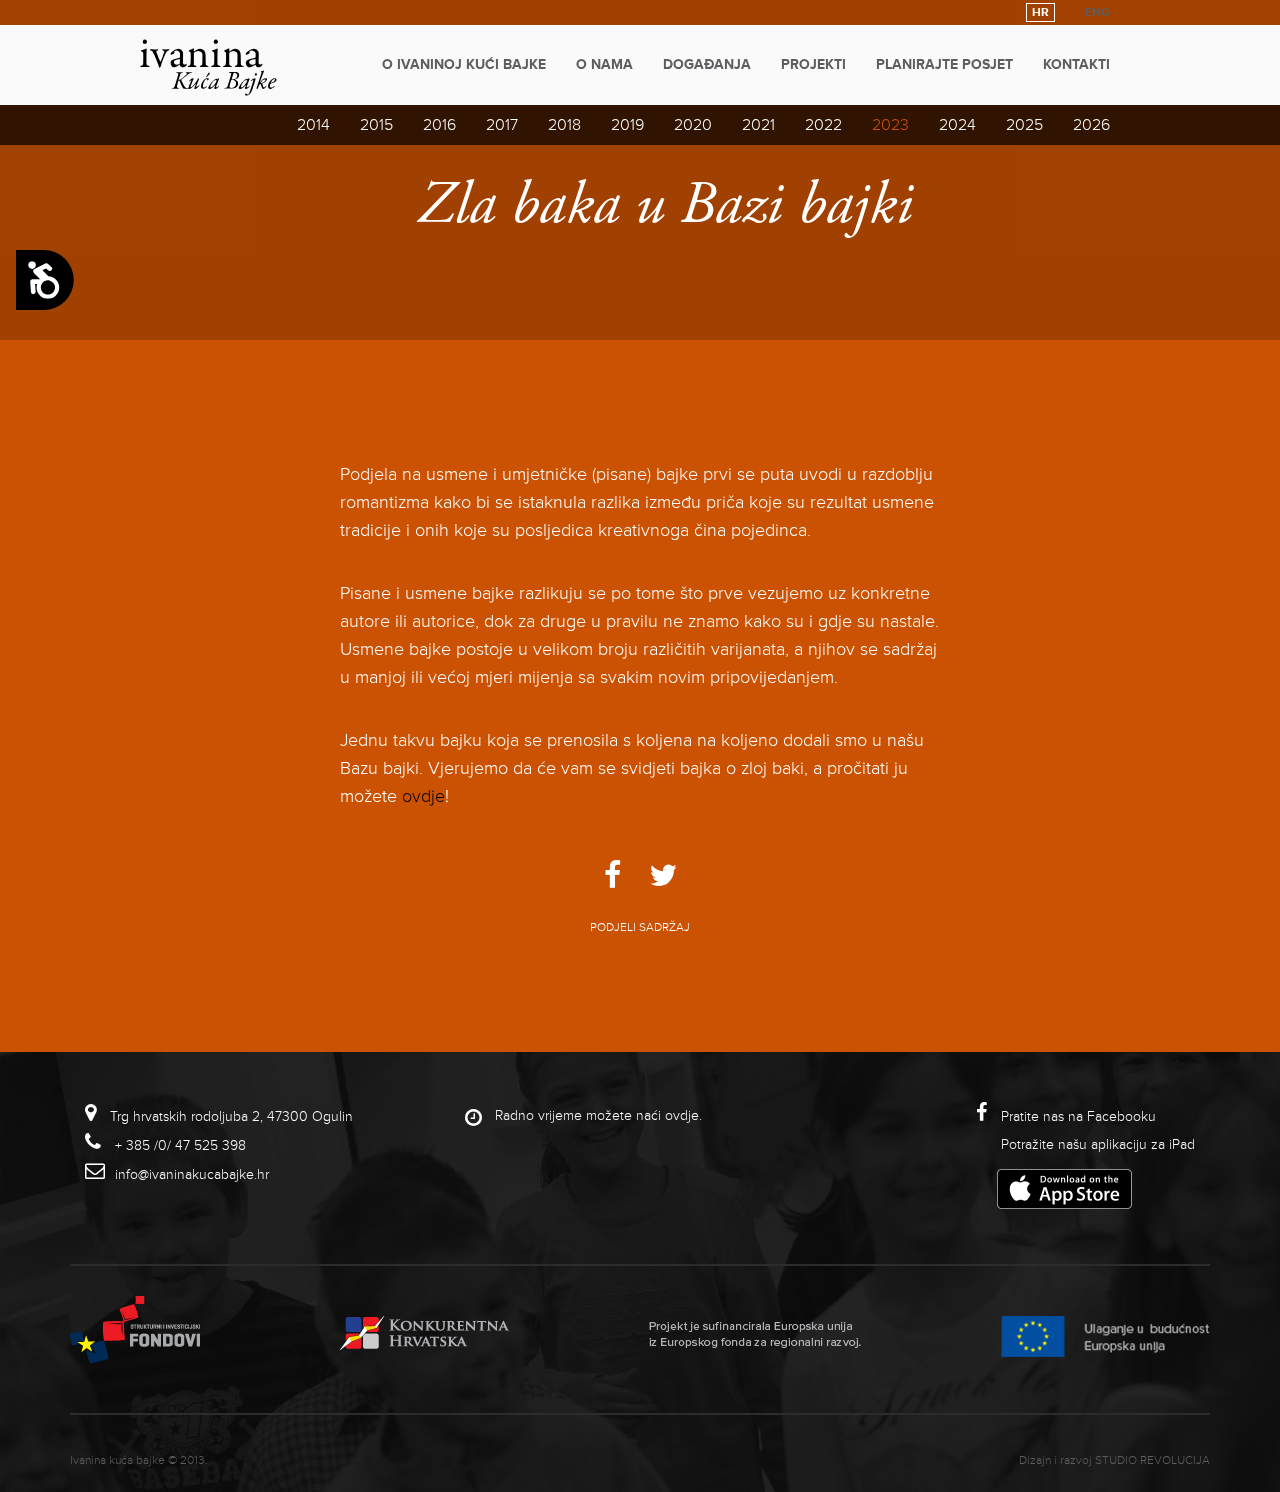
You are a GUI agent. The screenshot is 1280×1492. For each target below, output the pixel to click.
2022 (823, 125)
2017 (502, 125)
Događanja (707, 64)
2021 (758, 125)
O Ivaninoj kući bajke (464, 64)
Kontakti (1076, 64)
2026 (1091, 125)
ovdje (423, 796)
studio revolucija (1152, 1460)
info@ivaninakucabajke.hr (192, 1174)
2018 (564, 125)
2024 (957, 125)
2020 (693, 125)
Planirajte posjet (944, 64)
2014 (313, 125)
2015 (376, 125)
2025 (1024, 125)
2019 (627, 125)
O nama (604, 64)
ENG (1097, 12)
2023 (890, 125)
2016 (439, 125)
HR (1040, 12)
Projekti (813, 64)
